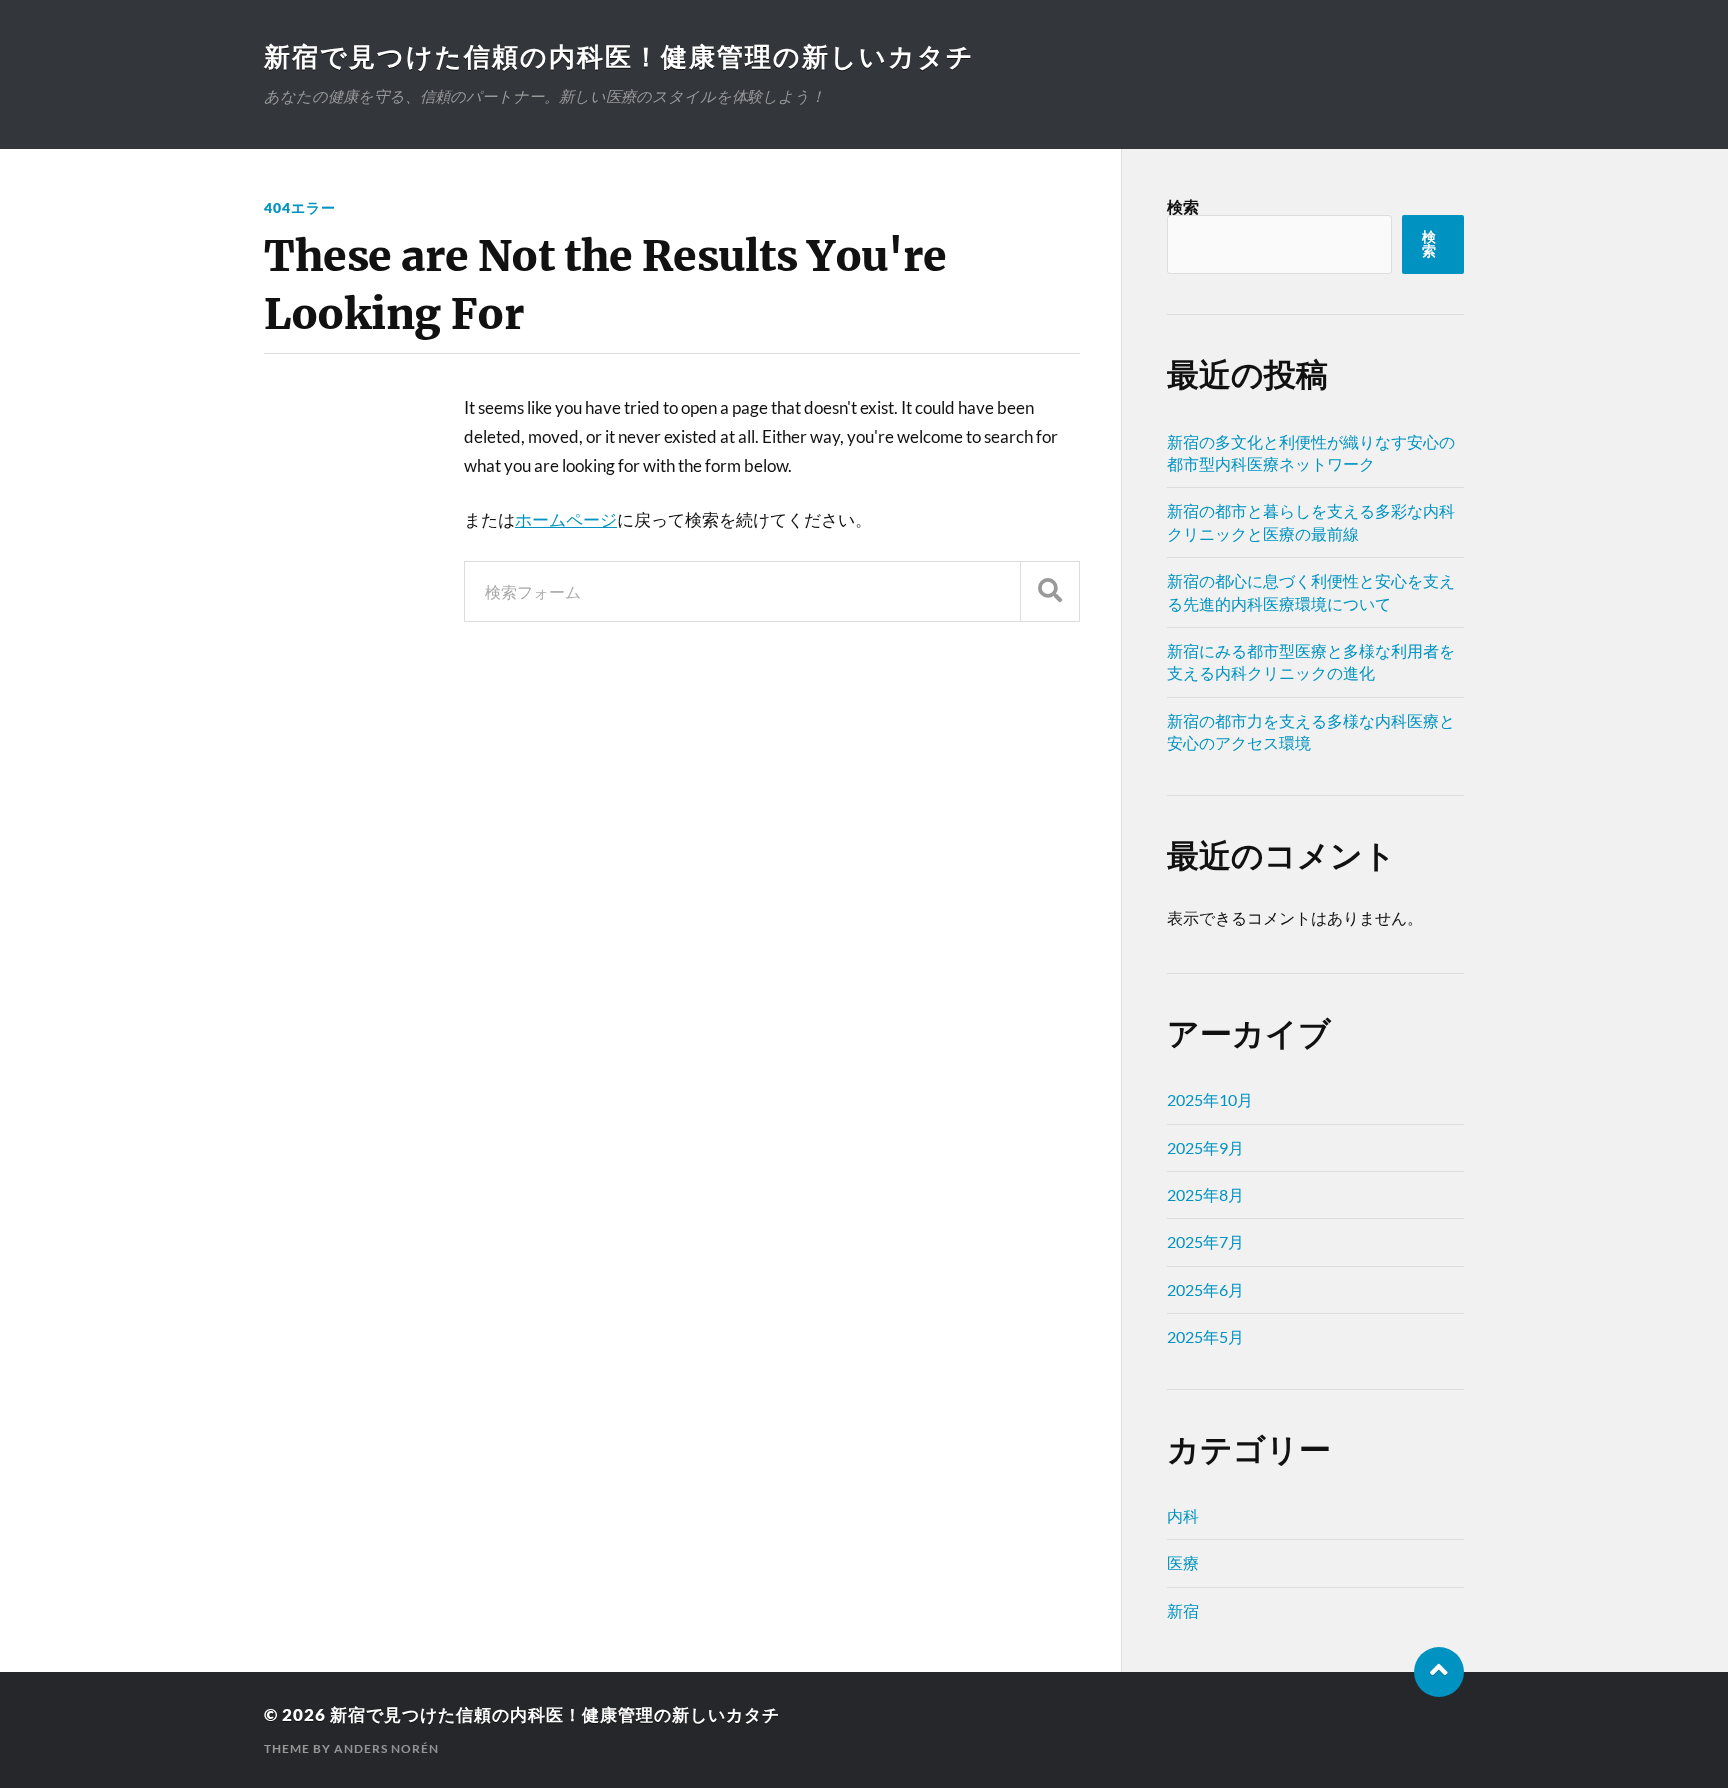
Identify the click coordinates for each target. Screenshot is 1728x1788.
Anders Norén (386, 1748)
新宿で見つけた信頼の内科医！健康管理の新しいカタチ (619, 56)
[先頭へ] (1439, 1672)
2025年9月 (1205, 1147)
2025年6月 (1205, 1289)
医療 (1183, 1562)
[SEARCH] (1050, 591)
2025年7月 (1205, 1241)
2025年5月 (1205, 1336)
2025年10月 (1210, 1099)
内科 (1183, 1515)
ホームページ (566, 519)
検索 (1183, 206)
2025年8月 (1205, 1194)
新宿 (1183, 1610)
